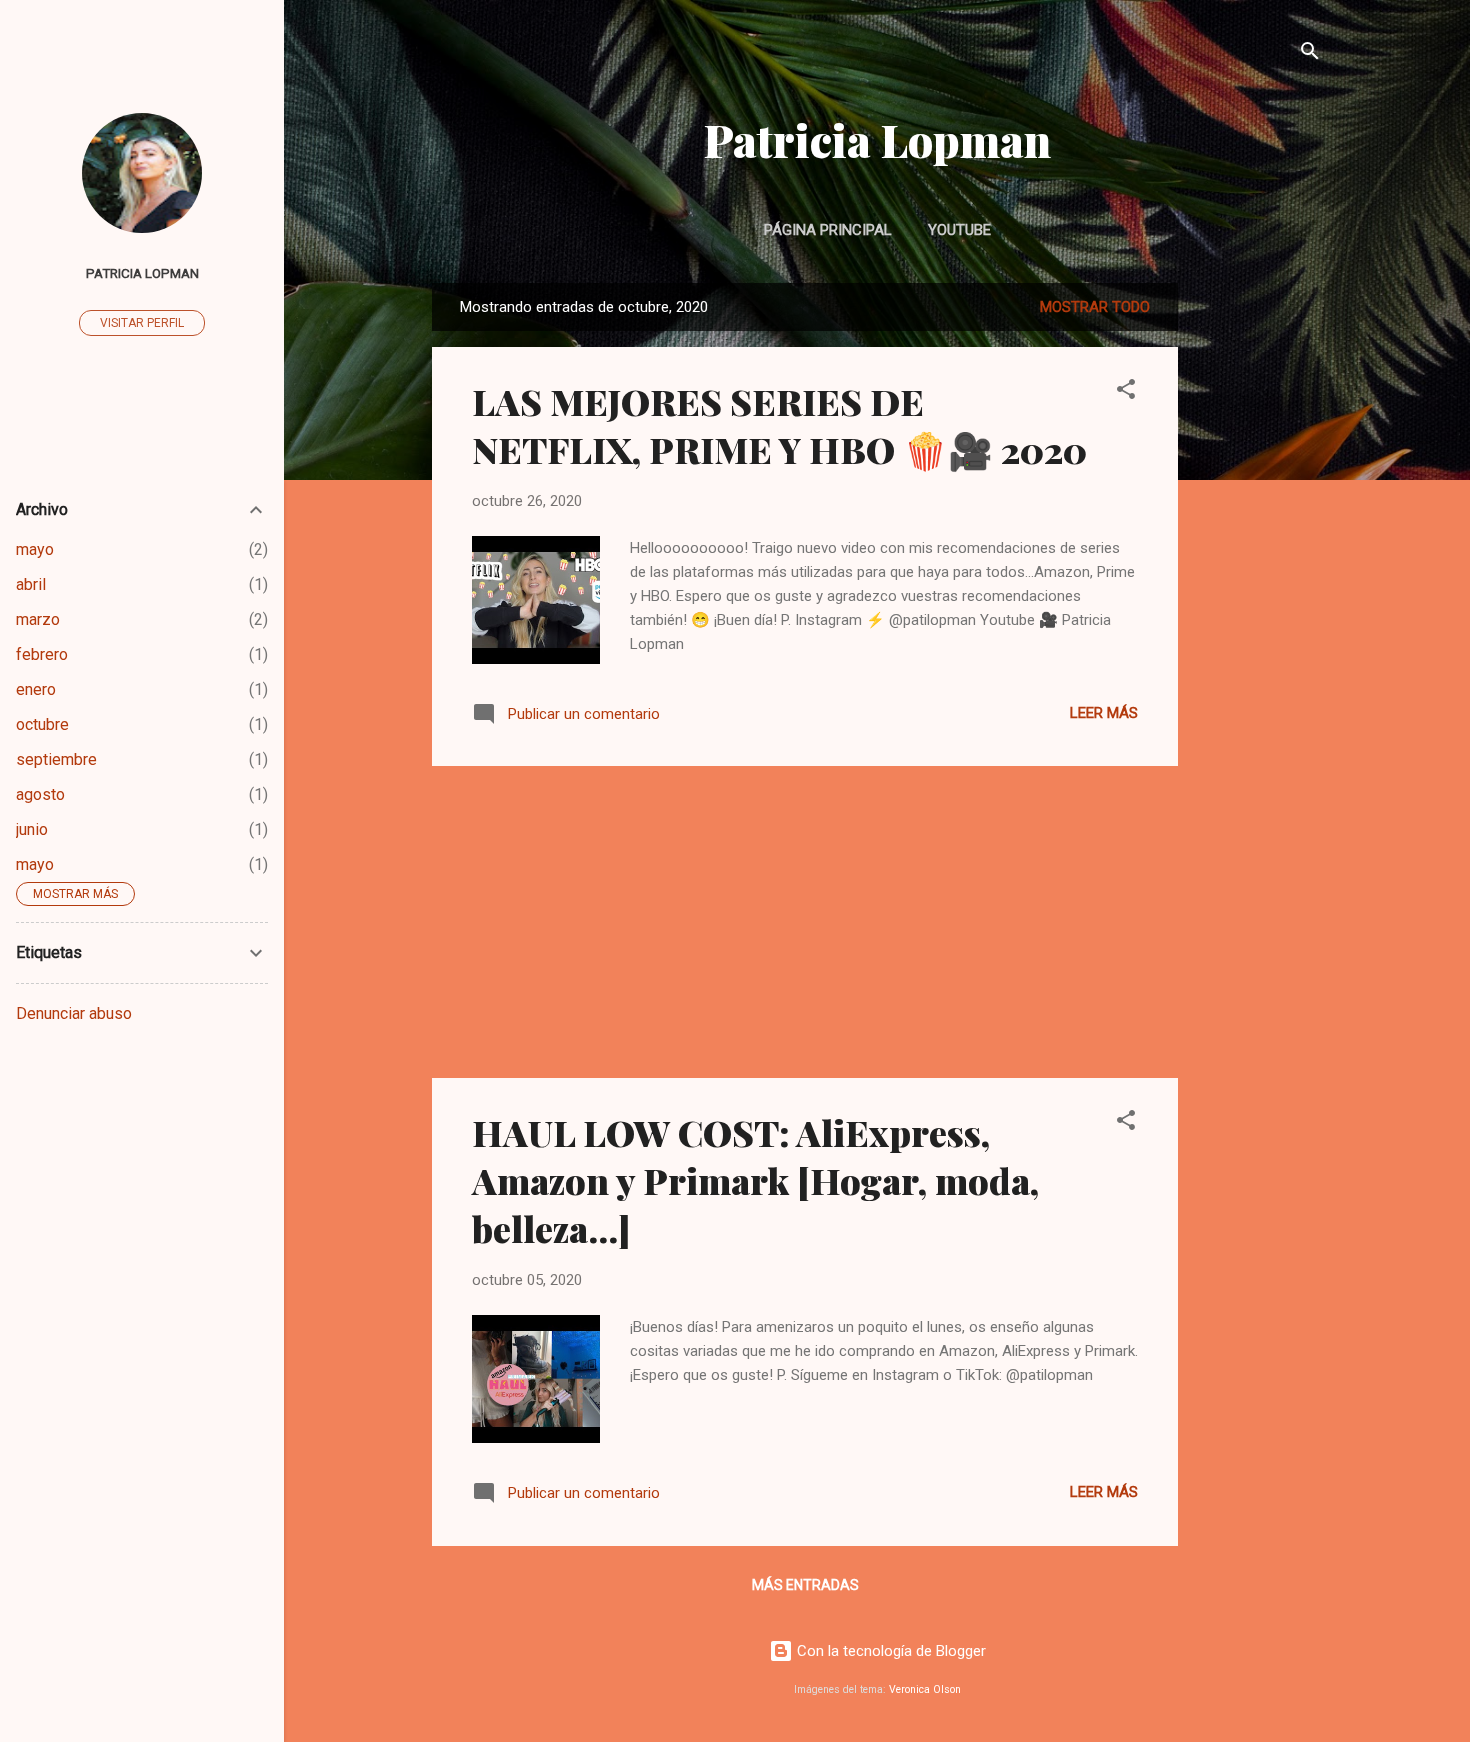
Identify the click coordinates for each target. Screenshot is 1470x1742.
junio (32, 829)
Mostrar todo (1095, 307)
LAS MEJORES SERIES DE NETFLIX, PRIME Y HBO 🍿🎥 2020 (779, 425)
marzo (38, 619)
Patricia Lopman (877, 139)
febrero (42, 654)
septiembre (56, 759)
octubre (42, 724)
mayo (35, 549)
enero (36, 689)
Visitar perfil (142, 323)
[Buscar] (1310, 54)
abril (31, 584)
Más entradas (805, 1585)
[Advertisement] (1258, 583)
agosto (40, 794)
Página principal (828, 230)
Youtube (959, 230)
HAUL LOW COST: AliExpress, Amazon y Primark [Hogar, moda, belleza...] (755, 1180)
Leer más (1104, 713)
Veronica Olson (925, 1689)
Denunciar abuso (74, 1013)
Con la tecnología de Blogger (889, 1651)
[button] (1126, 392)
